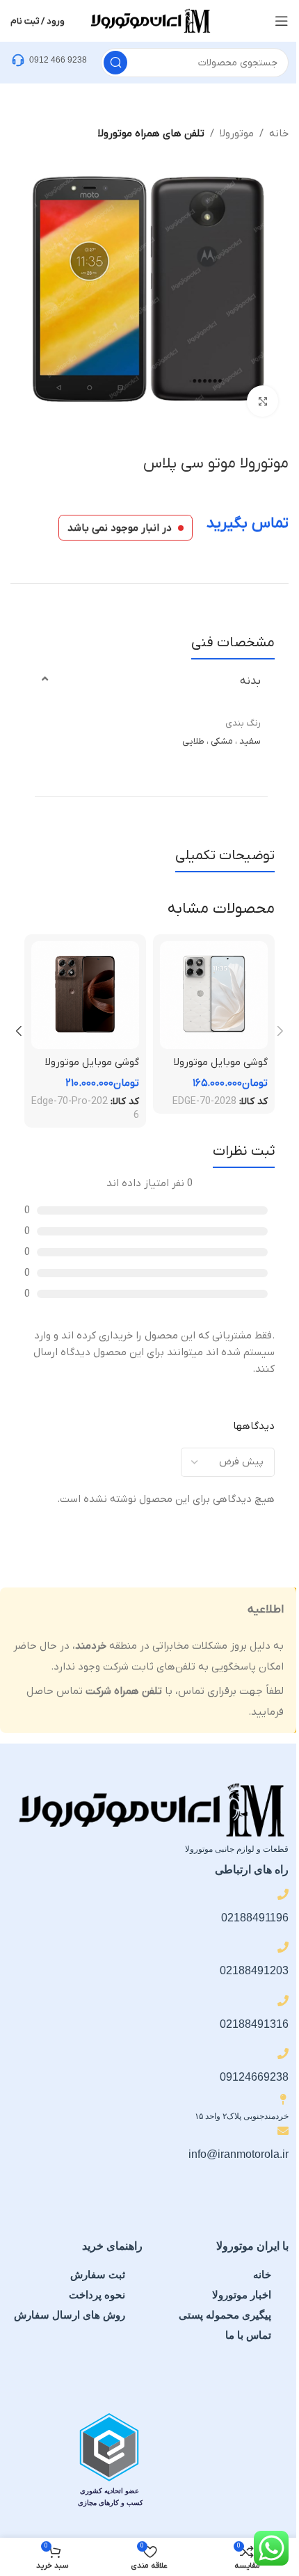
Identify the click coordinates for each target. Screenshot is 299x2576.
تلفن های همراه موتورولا (151, 134)
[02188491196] (283, 1894)
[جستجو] (115, 63)
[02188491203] (283, 1947)
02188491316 (254, 2024)
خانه (279, 134)
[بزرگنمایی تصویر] (262, 401)
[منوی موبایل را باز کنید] (282, 21)
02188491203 (254, 1970)
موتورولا (237, 134)
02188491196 (255, 1918)
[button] (280, 1031)
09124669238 (254, 2077)
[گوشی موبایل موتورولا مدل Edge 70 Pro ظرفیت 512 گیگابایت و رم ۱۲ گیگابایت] (85, 995)
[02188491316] (283, 2001)
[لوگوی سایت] (149, 20)
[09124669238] (283, 2054)
